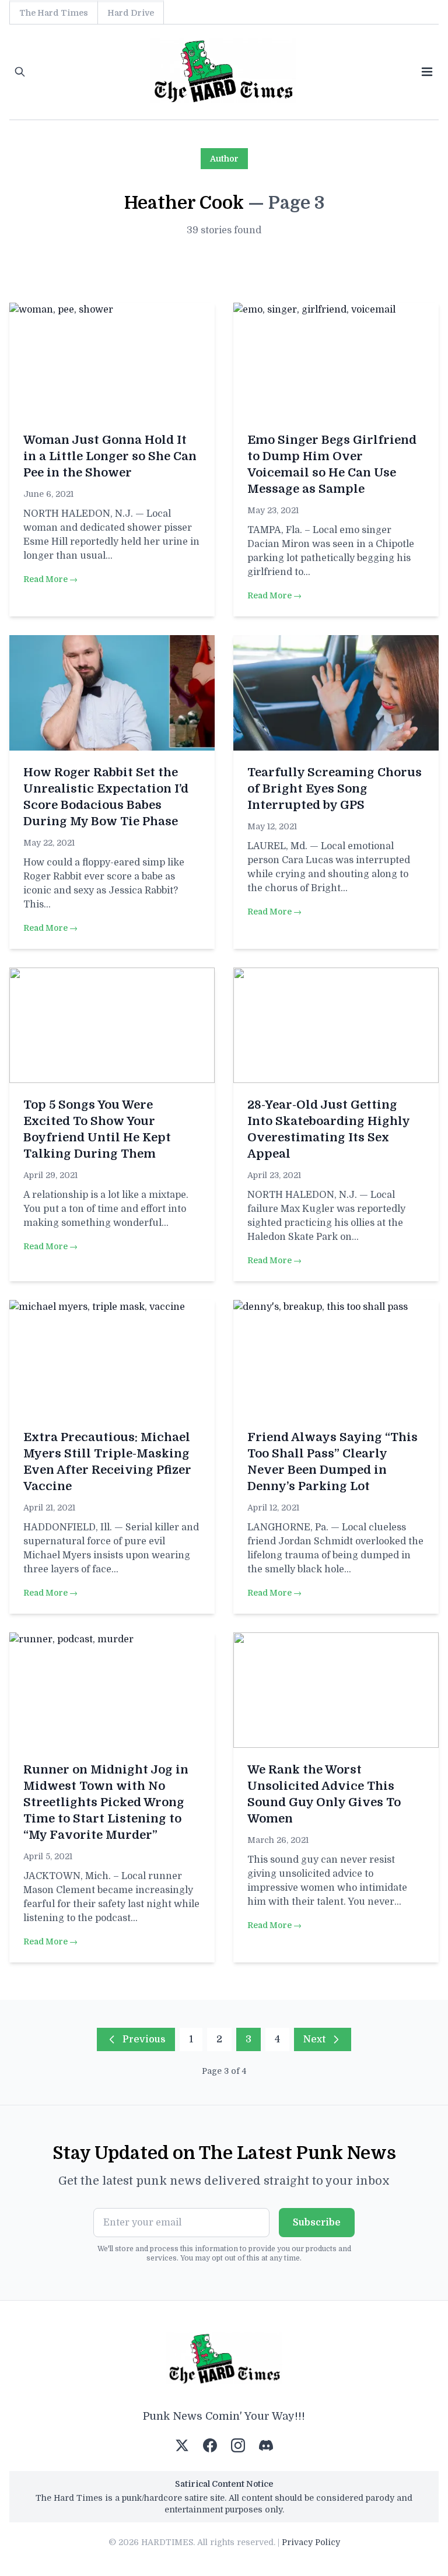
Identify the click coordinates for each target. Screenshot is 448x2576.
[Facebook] (210, 2445)
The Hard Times (54, 13)
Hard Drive (131, 13)
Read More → (50, 579)
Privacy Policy (311, 2542)
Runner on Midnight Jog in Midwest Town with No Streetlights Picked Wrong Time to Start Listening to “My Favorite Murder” (106, 1802)
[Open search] (20, 72)
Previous (144, 2039)
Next (314, 2039)
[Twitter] (182, 2445)
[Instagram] (238, 2445)
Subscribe (317, 2223)
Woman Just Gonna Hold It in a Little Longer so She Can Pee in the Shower (110, 456)
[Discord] (266, 2445)
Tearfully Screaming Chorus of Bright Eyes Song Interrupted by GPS (335, 789)
